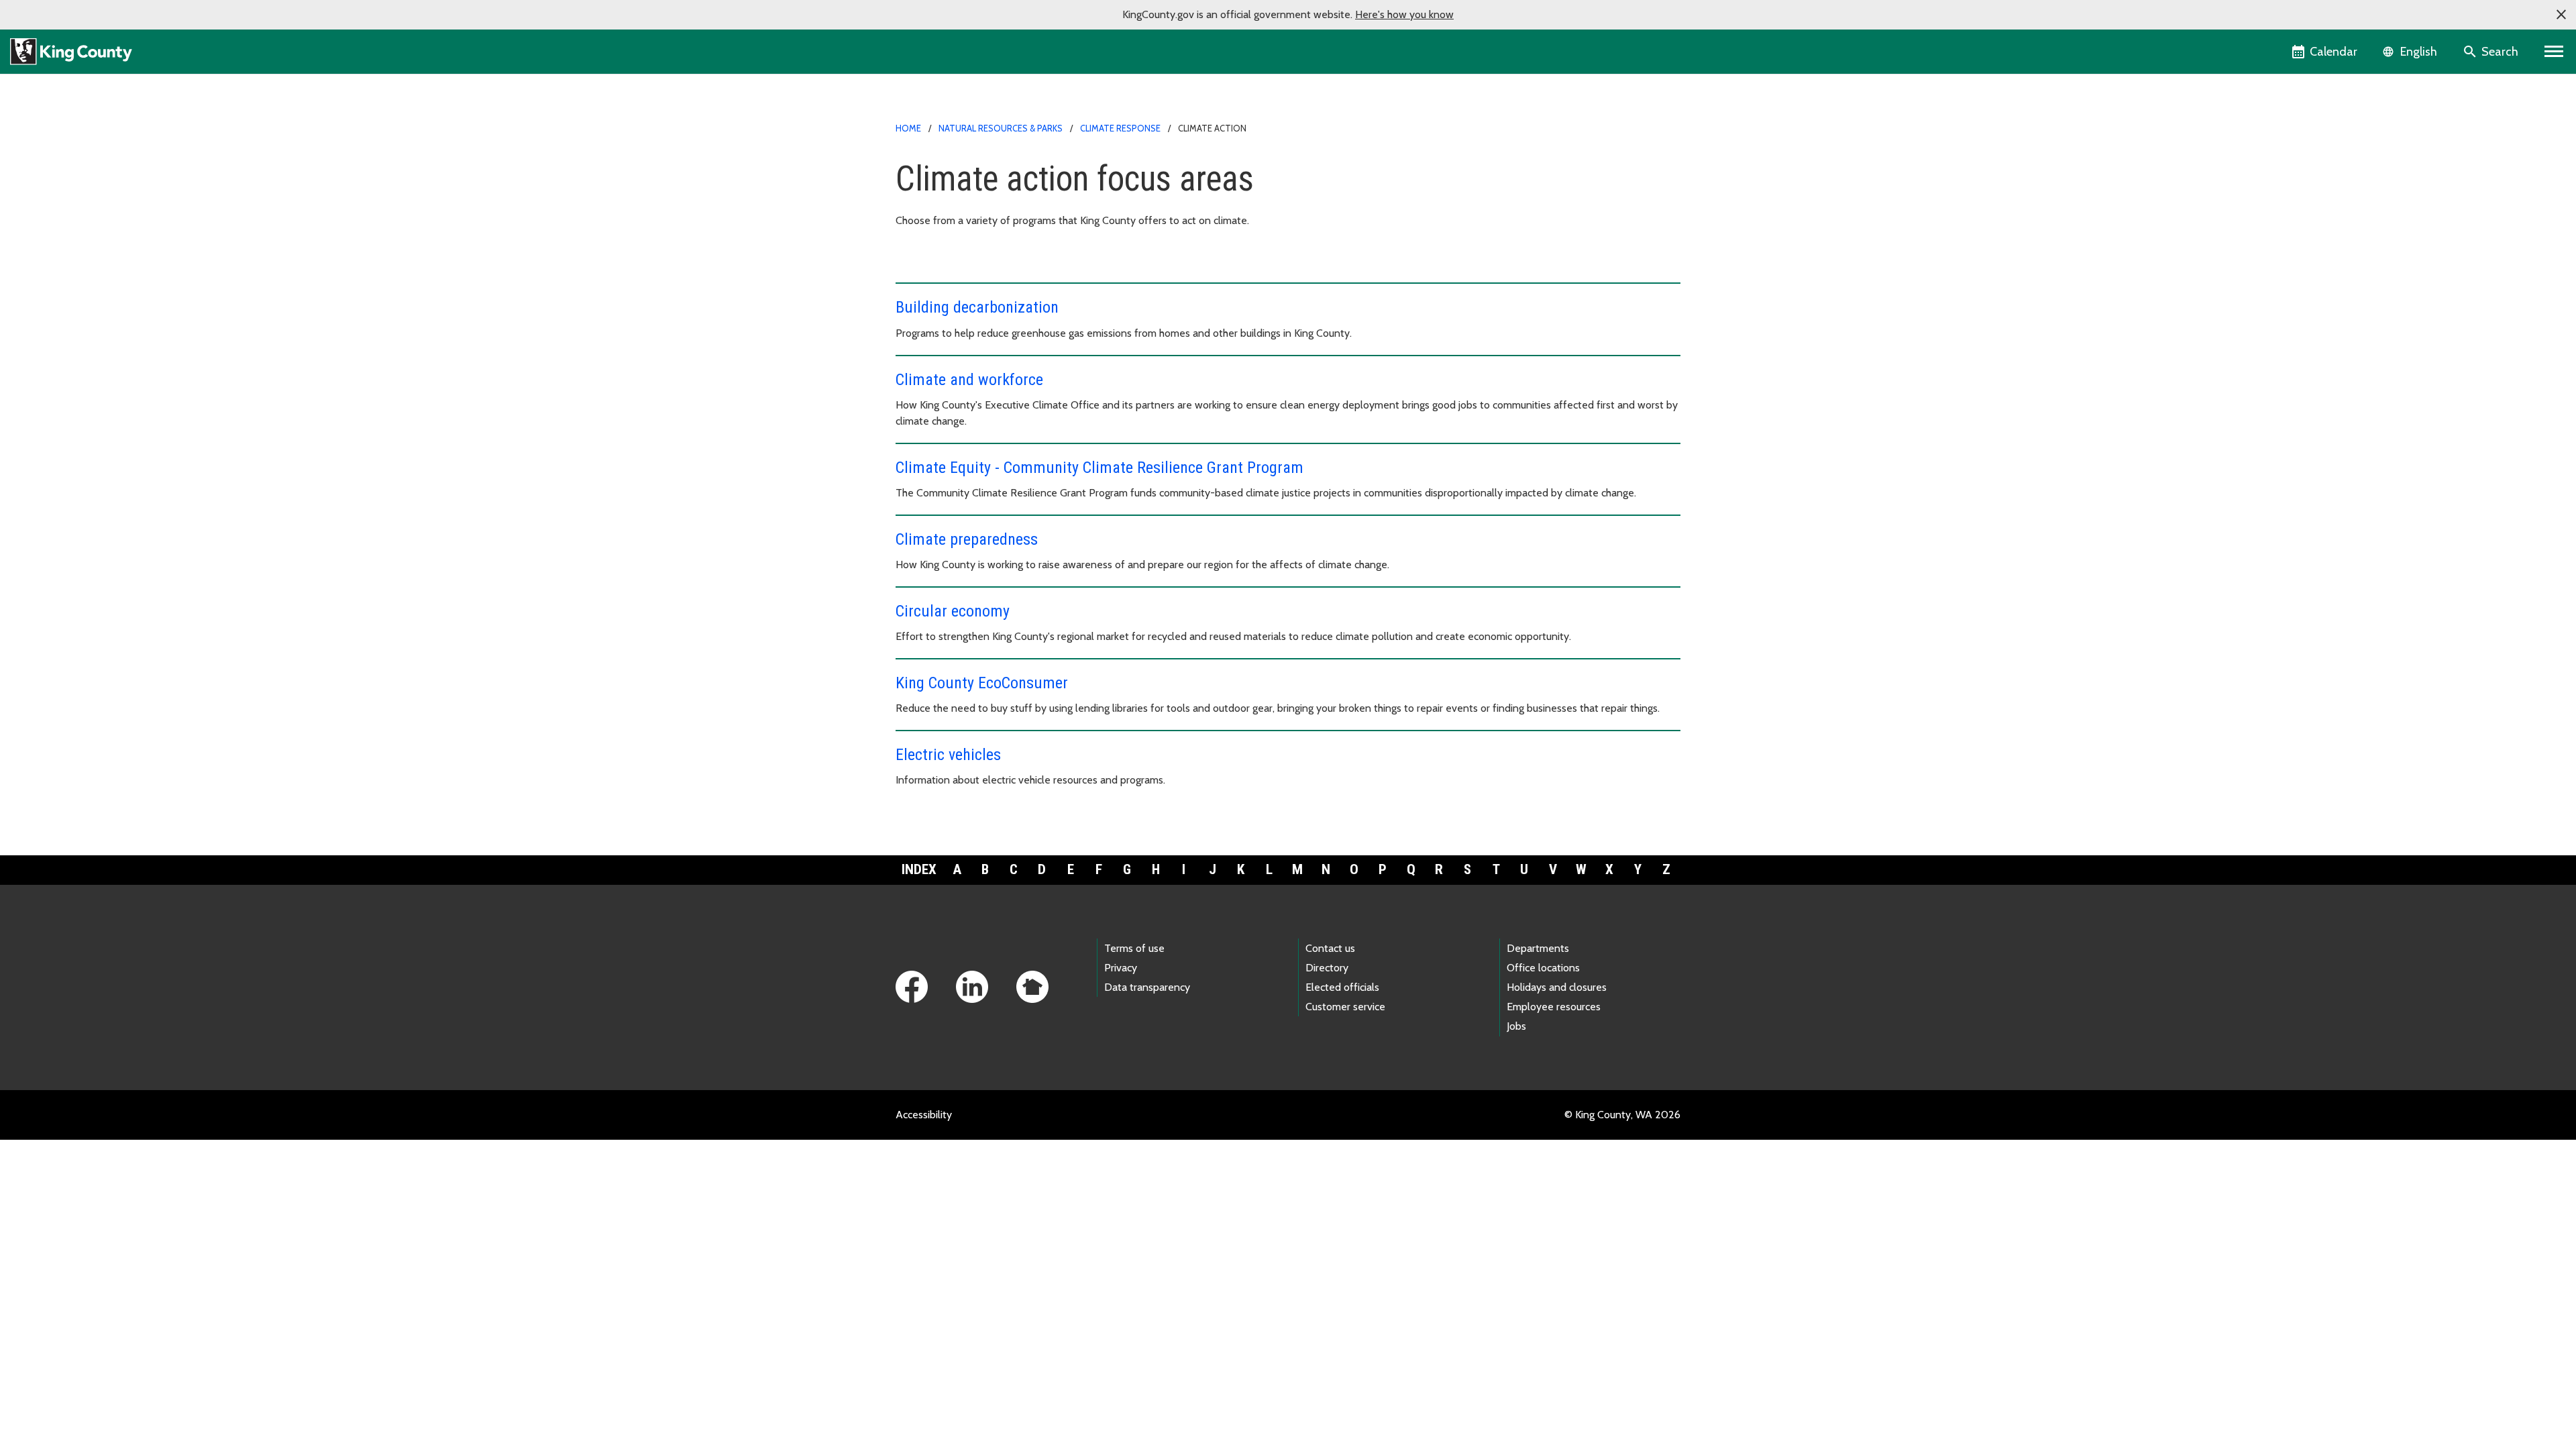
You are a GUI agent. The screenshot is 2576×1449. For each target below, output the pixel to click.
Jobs (1516, 1026)
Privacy (1121, 968)
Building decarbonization (977, 307)
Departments (1538, 948)
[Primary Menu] (2554, 52)
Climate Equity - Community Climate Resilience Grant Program (1099, 468)
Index (919, 869)
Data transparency (1147, 987)
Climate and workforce (969, 380)
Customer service (1345, 1007)
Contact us (1330, 948)
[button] (2561, 15)
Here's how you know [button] (1404, 14)
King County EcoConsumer (982, 683)
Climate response (1120, 128)
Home (908, 128)
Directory (1327, 968)
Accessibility (924, 1115)
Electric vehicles (948, 755)
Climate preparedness (967, 539)
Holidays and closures (1557, 987)
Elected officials (1342, 987)
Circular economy (953, 611)
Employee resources (1554, 1007)
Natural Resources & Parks (1001, 128)
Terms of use (1134, 948)
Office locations (1543, 968)
